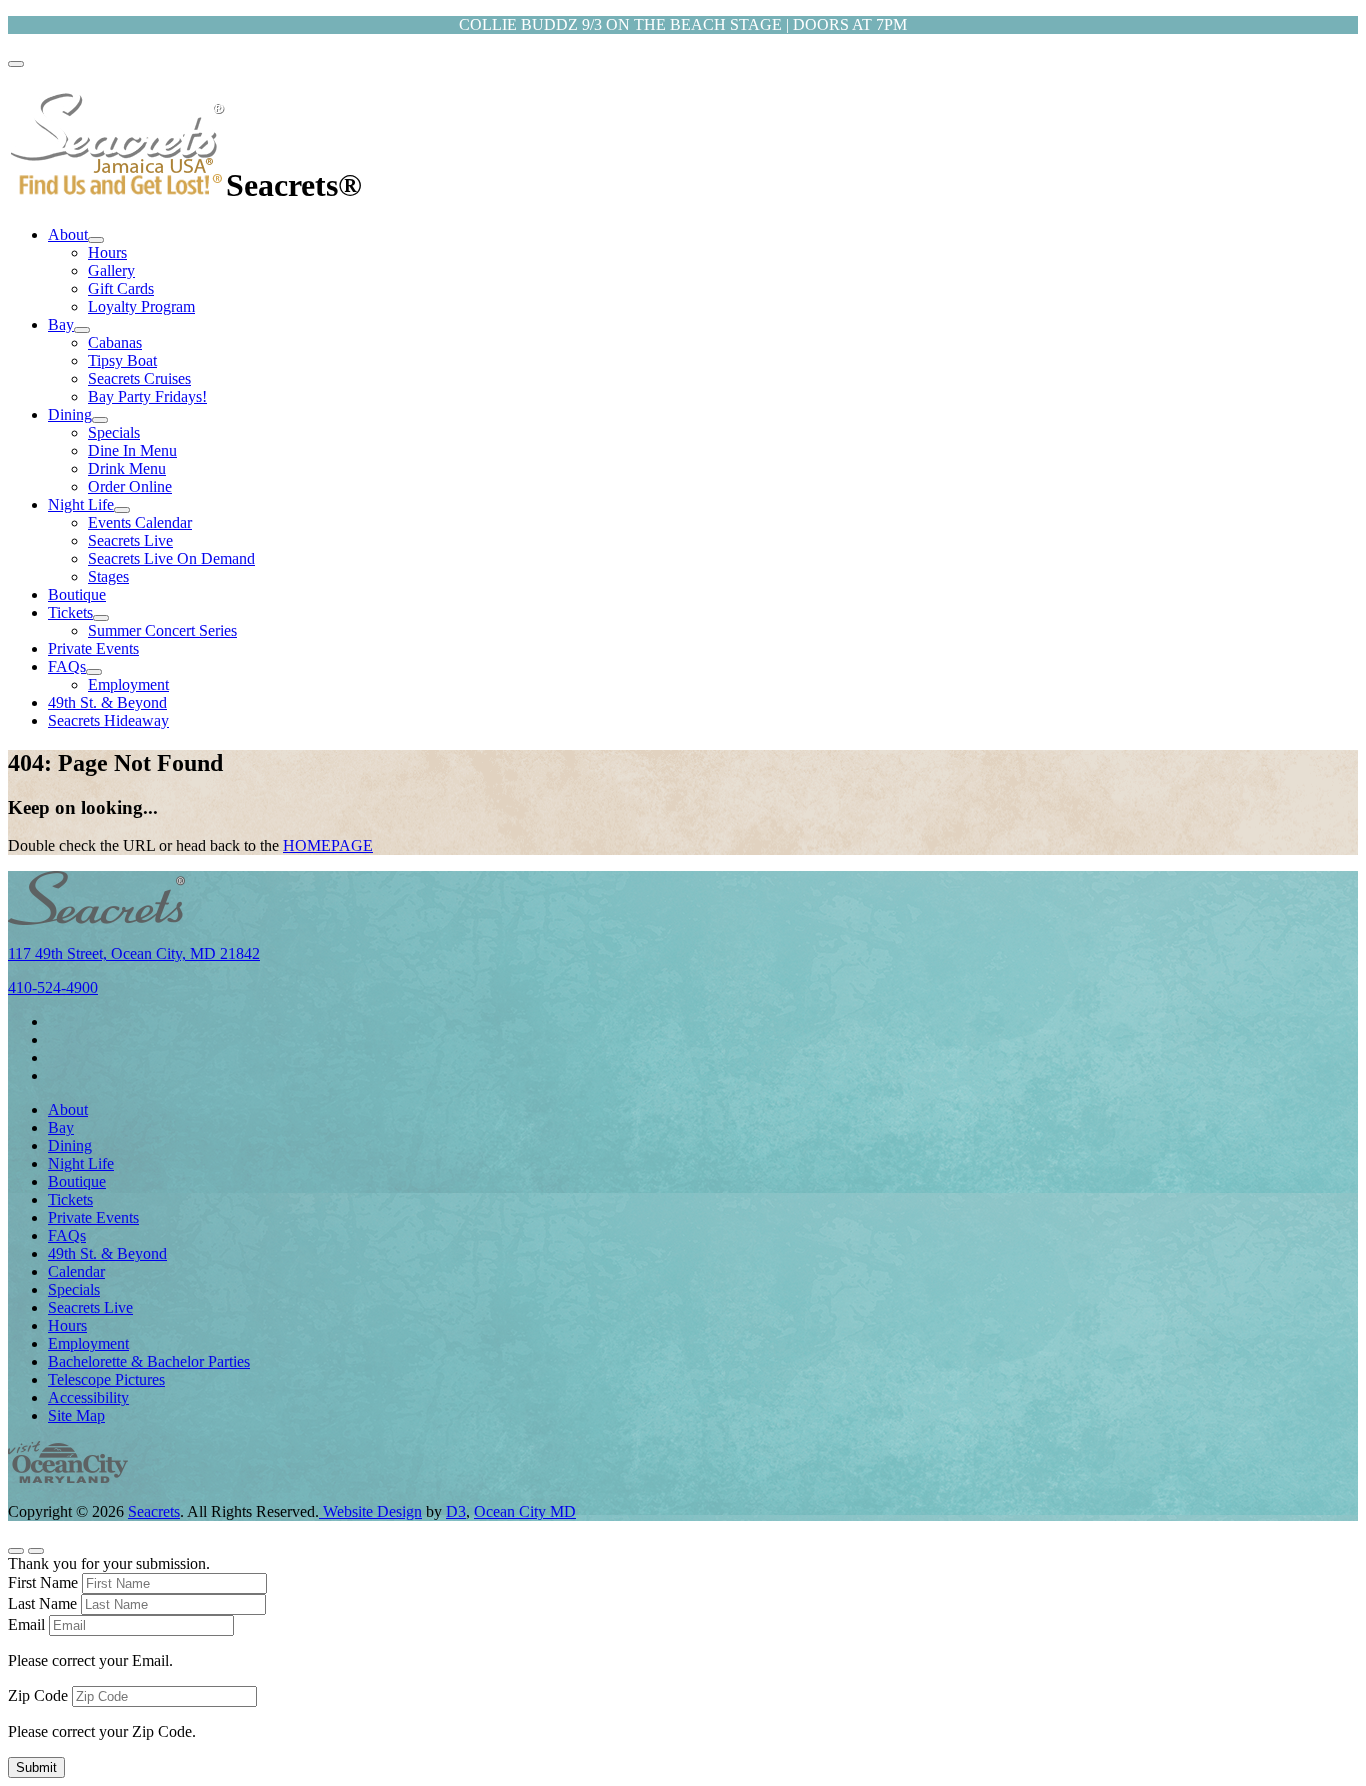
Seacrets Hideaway (108, 720)
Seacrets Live (130, 540)
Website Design (370, 1511)
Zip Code (38, 1695)
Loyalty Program (141, 306)
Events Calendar (140, 522)
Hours (107, 252)
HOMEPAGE (328, 845)
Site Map (76, 1415)
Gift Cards (121, 288)
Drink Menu (127, 468)
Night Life (81, 504)
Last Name (42, 1603)
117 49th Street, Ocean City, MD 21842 (134, 953)
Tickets (70, 612)
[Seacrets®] (117, 185)
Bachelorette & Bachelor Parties (149, 1361)
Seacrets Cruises (139, 378)
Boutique (77, 594)
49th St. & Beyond (107, 702)
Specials (114, 432)
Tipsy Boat (122, 360)
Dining (70, 414)
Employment (128, 684)
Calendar (76, 1271)
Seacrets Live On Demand (171, 558)
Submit (36, 1767)
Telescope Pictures (106, 1379)
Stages (108, 576)
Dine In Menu (132, 450)
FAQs (67, 666)
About (68, 234)
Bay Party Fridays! (147, 396)
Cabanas (115, 342)
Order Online (130, 486)
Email (26, 1624)
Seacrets (154, 1511)
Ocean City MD (525, 1511)
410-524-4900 (53, 987)
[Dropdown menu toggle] (96, 240)
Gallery (111, 270)
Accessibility (88, 1397)
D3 (456, 1511)
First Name (43, 1582)
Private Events (93, 648)
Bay (61, 324)
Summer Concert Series (162, 630)
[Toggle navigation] (16, 64)
